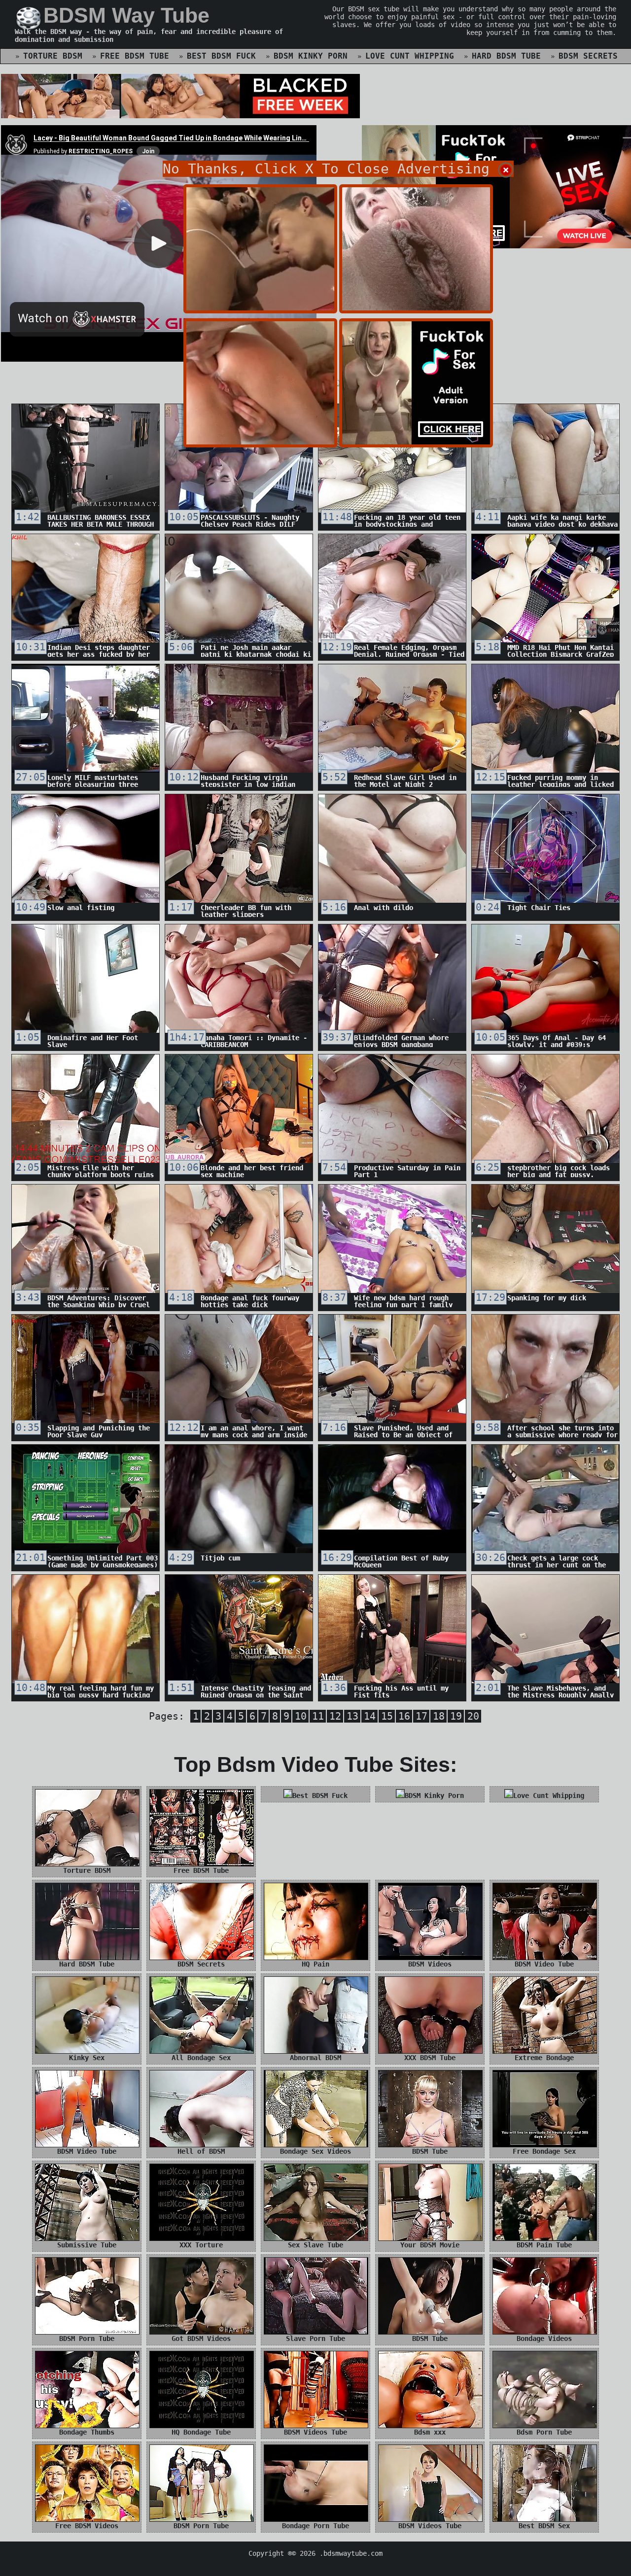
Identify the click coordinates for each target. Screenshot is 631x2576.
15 (387, 1716)
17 (421, 1716)
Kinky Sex (87, 2058)
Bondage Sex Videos (315, 2151)
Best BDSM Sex (544, 2526)
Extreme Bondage (544, 2058)
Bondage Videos (544, 2339)
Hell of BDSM (201, 2151)
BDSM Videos (430, 1964)
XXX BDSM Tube (430, 2058)
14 (370, 1716)
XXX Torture (201, 2245)
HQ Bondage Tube (201, 2432)
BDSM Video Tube (544, 1964)
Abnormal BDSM (315, 2058)
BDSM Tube (430, 2151)
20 (473, 1716)
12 (335, 1716)
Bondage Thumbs (87, 2432)
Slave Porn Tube (315, 2339)
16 (404, 1716)
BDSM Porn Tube (87, 2339)
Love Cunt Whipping (410, 56)
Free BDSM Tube (135, 56)
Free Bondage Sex (544, 2151)
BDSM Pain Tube (544, 2245)
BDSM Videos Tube (315, 2432)
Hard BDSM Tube (506, 56)
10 (301, 1716)
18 (439, 1716)
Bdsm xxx (430, 2432)
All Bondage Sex (201, 2058)
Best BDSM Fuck (221, 56)
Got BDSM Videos (201, 2339)
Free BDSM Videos (87, 2526)
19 (456, 1716)
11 (318, 1716)
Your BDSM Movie (430, 2245)
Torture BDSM (53, 56)
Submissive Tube (87, 2245)
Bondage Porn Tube (315, 2526)
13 (352, 1716)
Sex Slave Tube (315, 2245)
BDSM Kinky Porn (311, 56)
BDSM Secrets (588, 56)
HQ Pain (315, 1964)
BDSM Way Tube (126, 15)
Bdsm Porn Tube (544, 2432)
